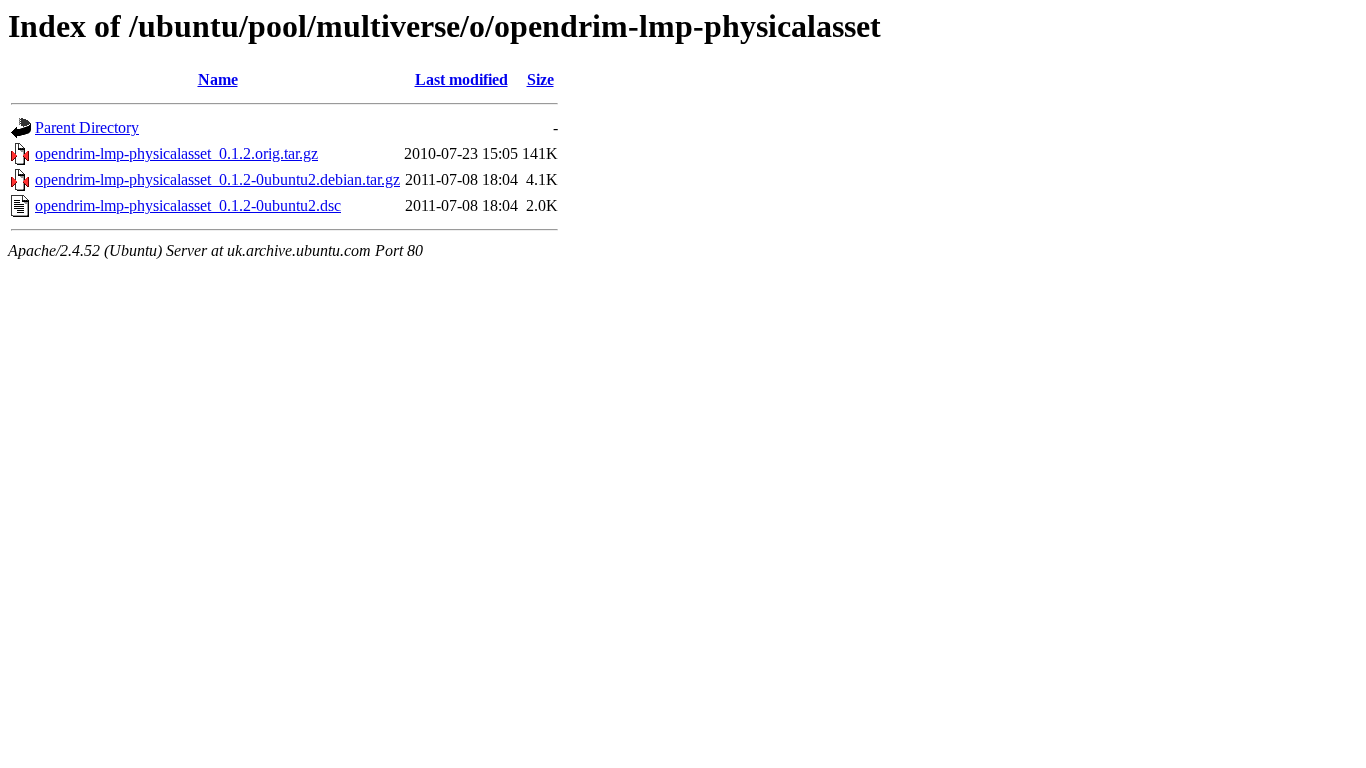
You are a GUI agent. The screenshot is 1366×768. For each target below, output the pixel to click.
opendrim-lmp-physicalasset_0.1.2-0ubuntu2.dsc (188, 205)
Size (540, 79)
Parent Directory (87, 127)
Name (218, 79)
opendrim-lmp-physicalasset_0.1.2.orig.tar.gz (176, 153)
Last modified (461, 79)
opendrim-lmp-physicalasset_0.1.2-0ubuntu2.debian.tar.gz (217, 179)
